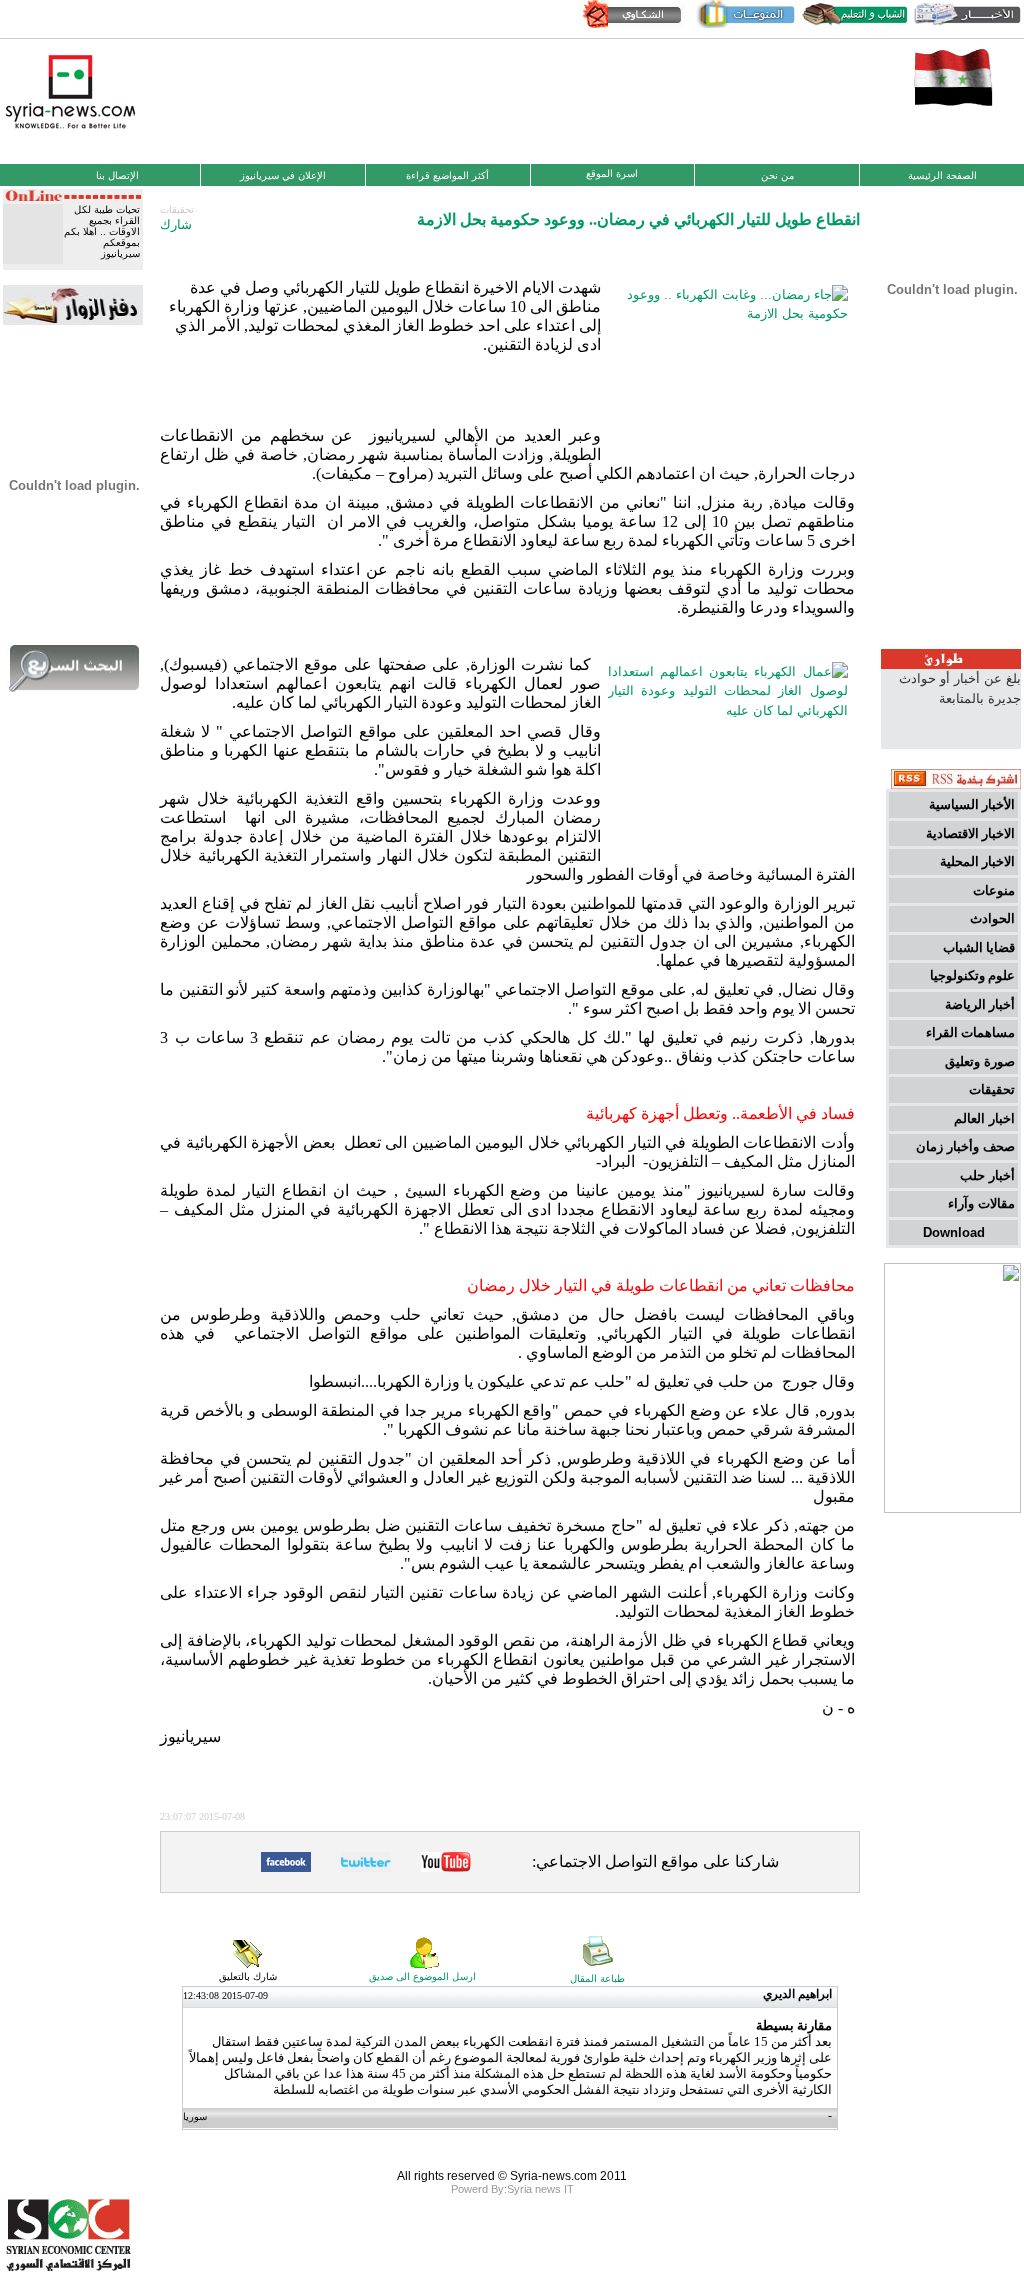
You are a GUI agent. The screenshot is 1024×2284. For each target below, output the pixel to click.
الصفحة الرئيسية (942, 175)
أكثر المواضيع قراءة (447, 175)
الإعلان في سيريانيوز (283, 175)
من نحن (777, 175)
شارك (176, 224)
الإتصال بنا (117, 175)
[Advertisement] (512, 99)
